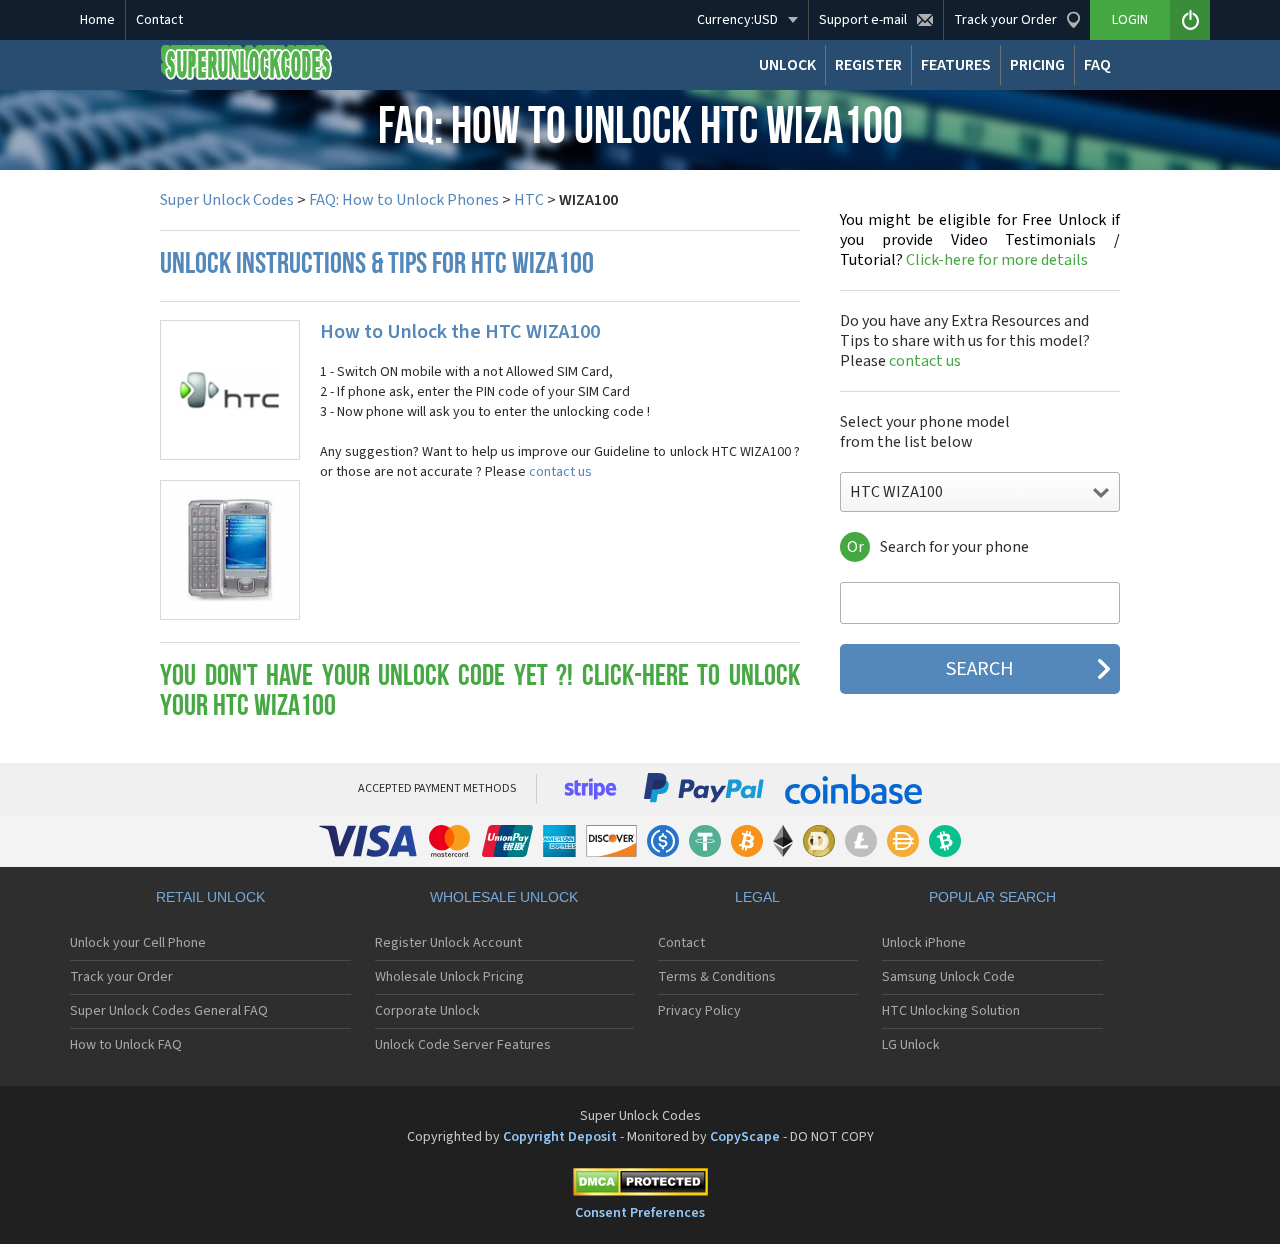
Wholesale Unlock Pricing (449, 977)
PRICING (1037, 65)
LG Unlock (911, 1045)
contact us (560, 472)
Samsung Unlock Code (948, 977)
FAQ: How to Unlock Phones (404, 200)
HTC (529, 200)
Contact (159, 20)
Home (97, 20)
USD (737, 20)
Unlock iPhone (924, 943)
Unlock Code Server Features (463, 1045)
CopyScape (745, 1137)
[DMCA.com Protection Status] (640, 1185)
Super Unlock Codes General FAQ (169, 1011)
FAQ (1097, 65)
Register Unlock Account (448, 943)
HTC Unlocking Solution (951, 1011)
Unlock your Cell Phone (138, 943)
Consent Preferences (640, 1213)
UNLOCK (787, 65)
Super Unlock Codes (227, 200)
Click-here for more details (980, 240)
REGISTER (868, 65)
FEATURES (956, 65)
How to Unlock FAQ (126, 1045)
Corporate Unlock (427, 1011)
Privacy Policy (699, 1011)
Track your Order (121, 977)
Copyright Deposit (560, 1137)
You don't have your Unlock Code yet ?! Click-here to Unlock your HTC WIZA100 (480, 692)
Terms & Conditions (717, 977)
